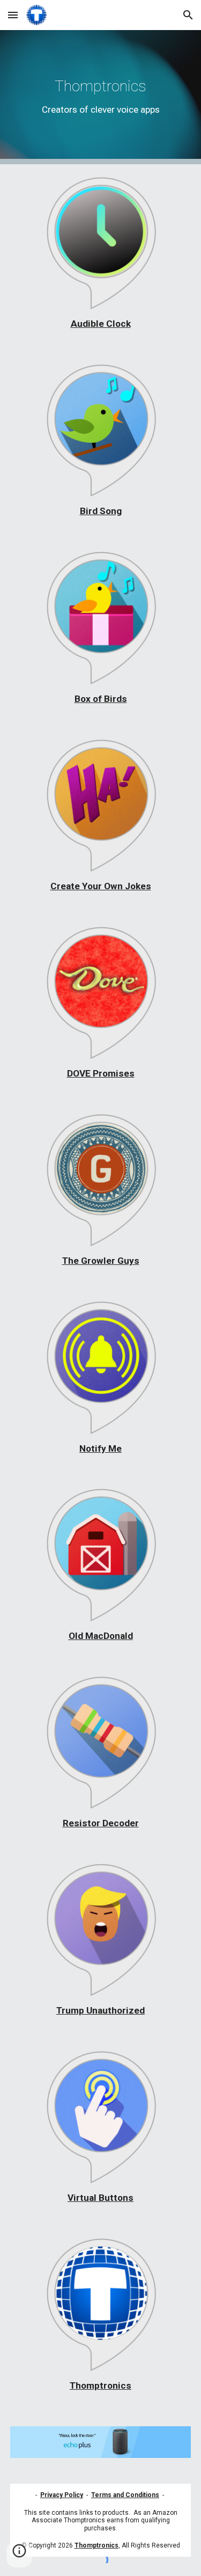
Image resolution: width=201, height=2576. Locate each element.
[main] (101, 97)
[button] (13, 15)
